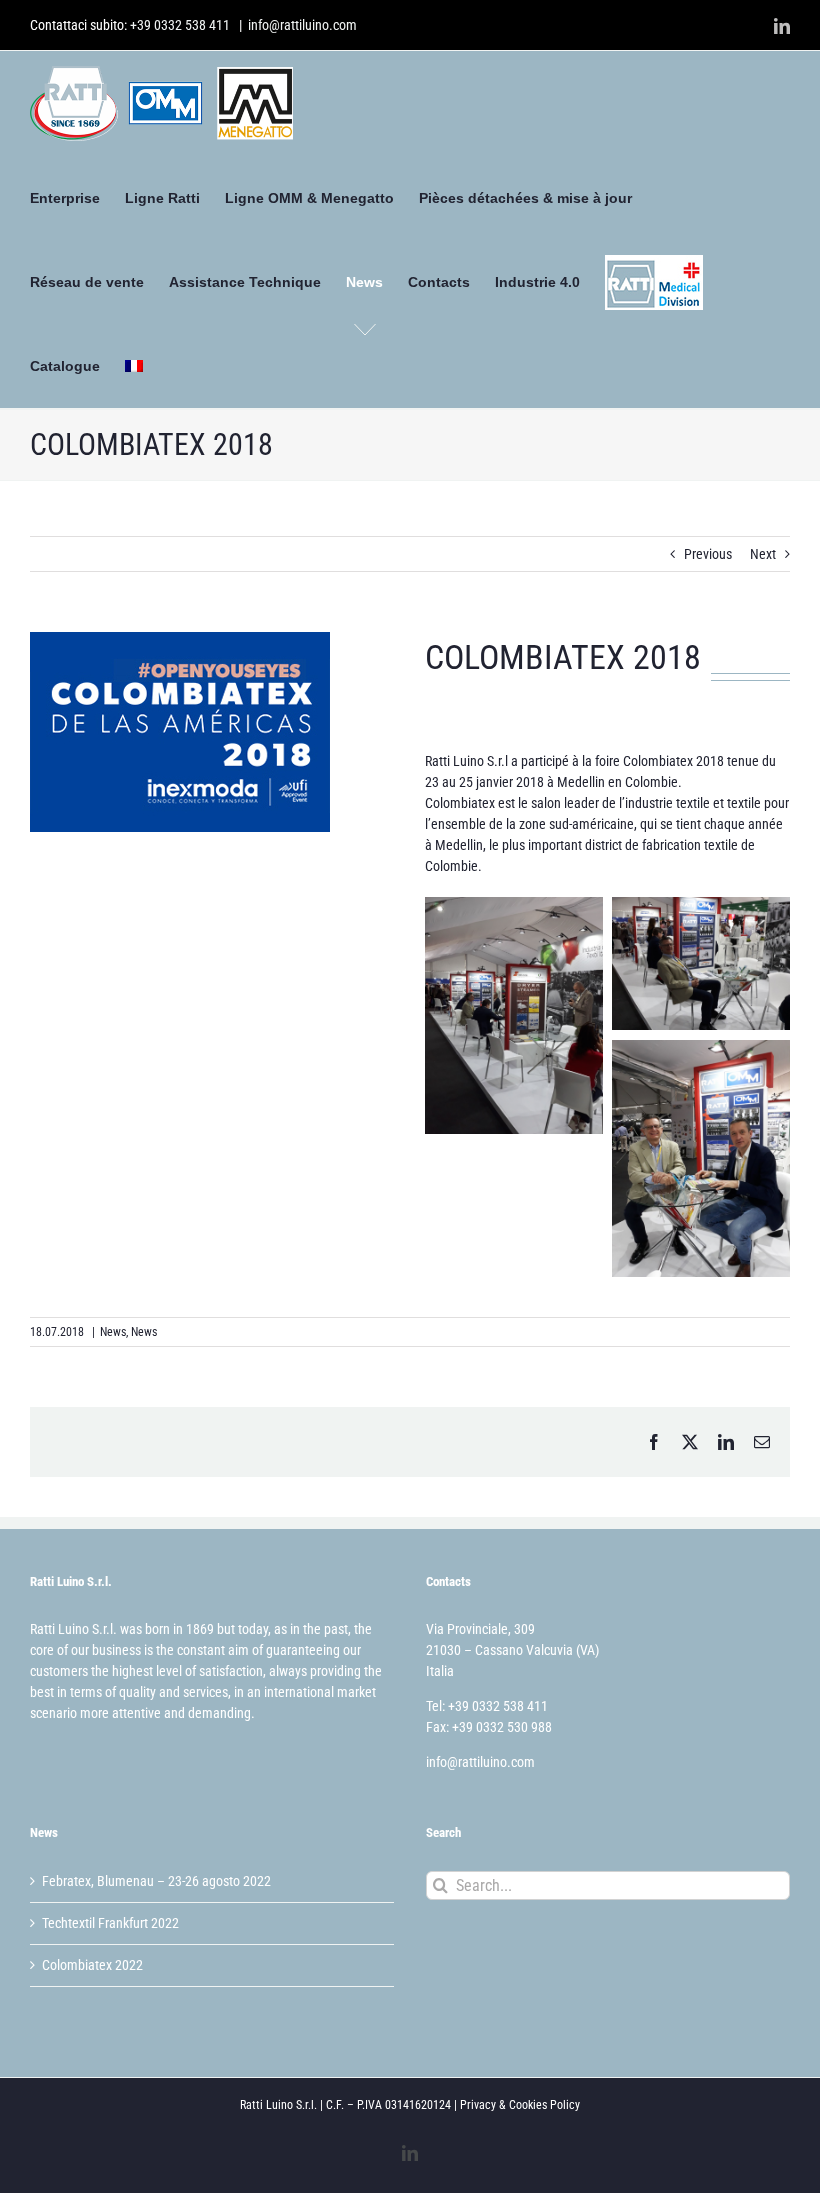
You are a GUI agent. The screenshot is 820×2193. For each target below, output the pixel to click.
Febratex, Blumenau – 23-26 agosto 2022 (156, 1881)
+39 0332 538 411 (180, 25)
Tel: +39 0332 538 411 (487, 1706)
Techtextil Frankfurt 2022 (110, 1923)
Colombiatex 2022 (92, 1965)
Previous (708, 554)
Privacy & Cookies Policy (520, 2105)
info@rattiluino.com (302, 25)
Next (763, 554)
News (113, 1332)
